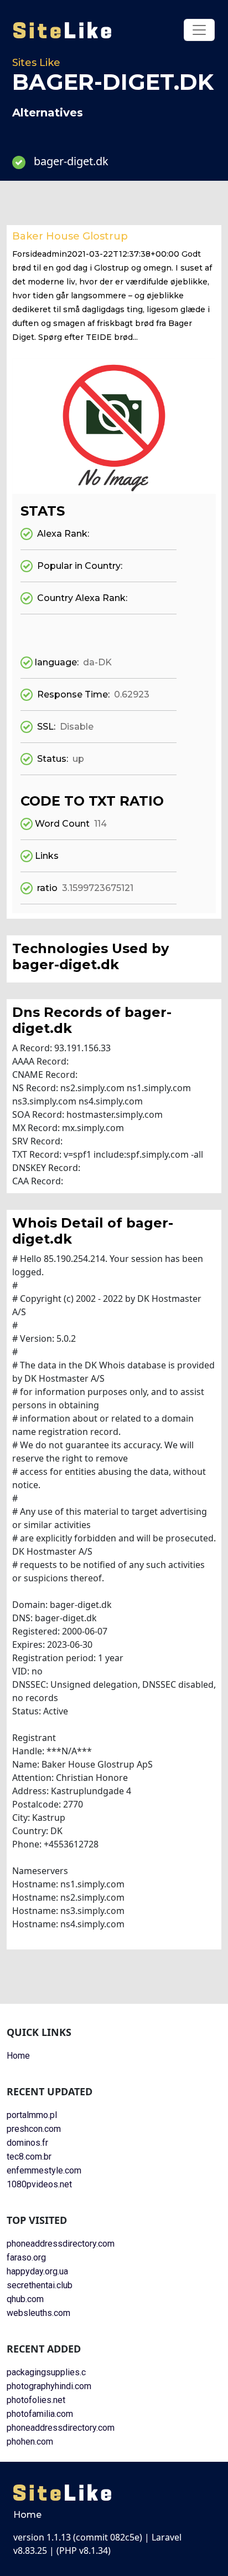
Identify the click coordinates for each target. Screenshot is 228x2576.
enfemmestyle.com (44, 2170)
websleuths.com (38, 2313)
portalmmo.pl (32, 2115)
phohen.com (30, 2442)
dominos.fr (27, 2143)
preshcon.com (34, 2129)
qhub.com (25, 2299)
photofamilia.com (40, 2414)
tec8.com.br (29, 2157)
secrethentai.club (40, 2285)
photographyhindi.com (49, 2386)
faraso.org (26, 2257)
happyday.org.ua (37, 2271)
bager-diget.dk (71, 161)
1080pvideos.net (39, 2184)
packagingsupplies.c (46, 2372)
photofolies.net (36, 2400)
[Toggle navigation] (199, 30)
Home (18, 2056)
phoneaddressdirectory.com (61, 2244)
